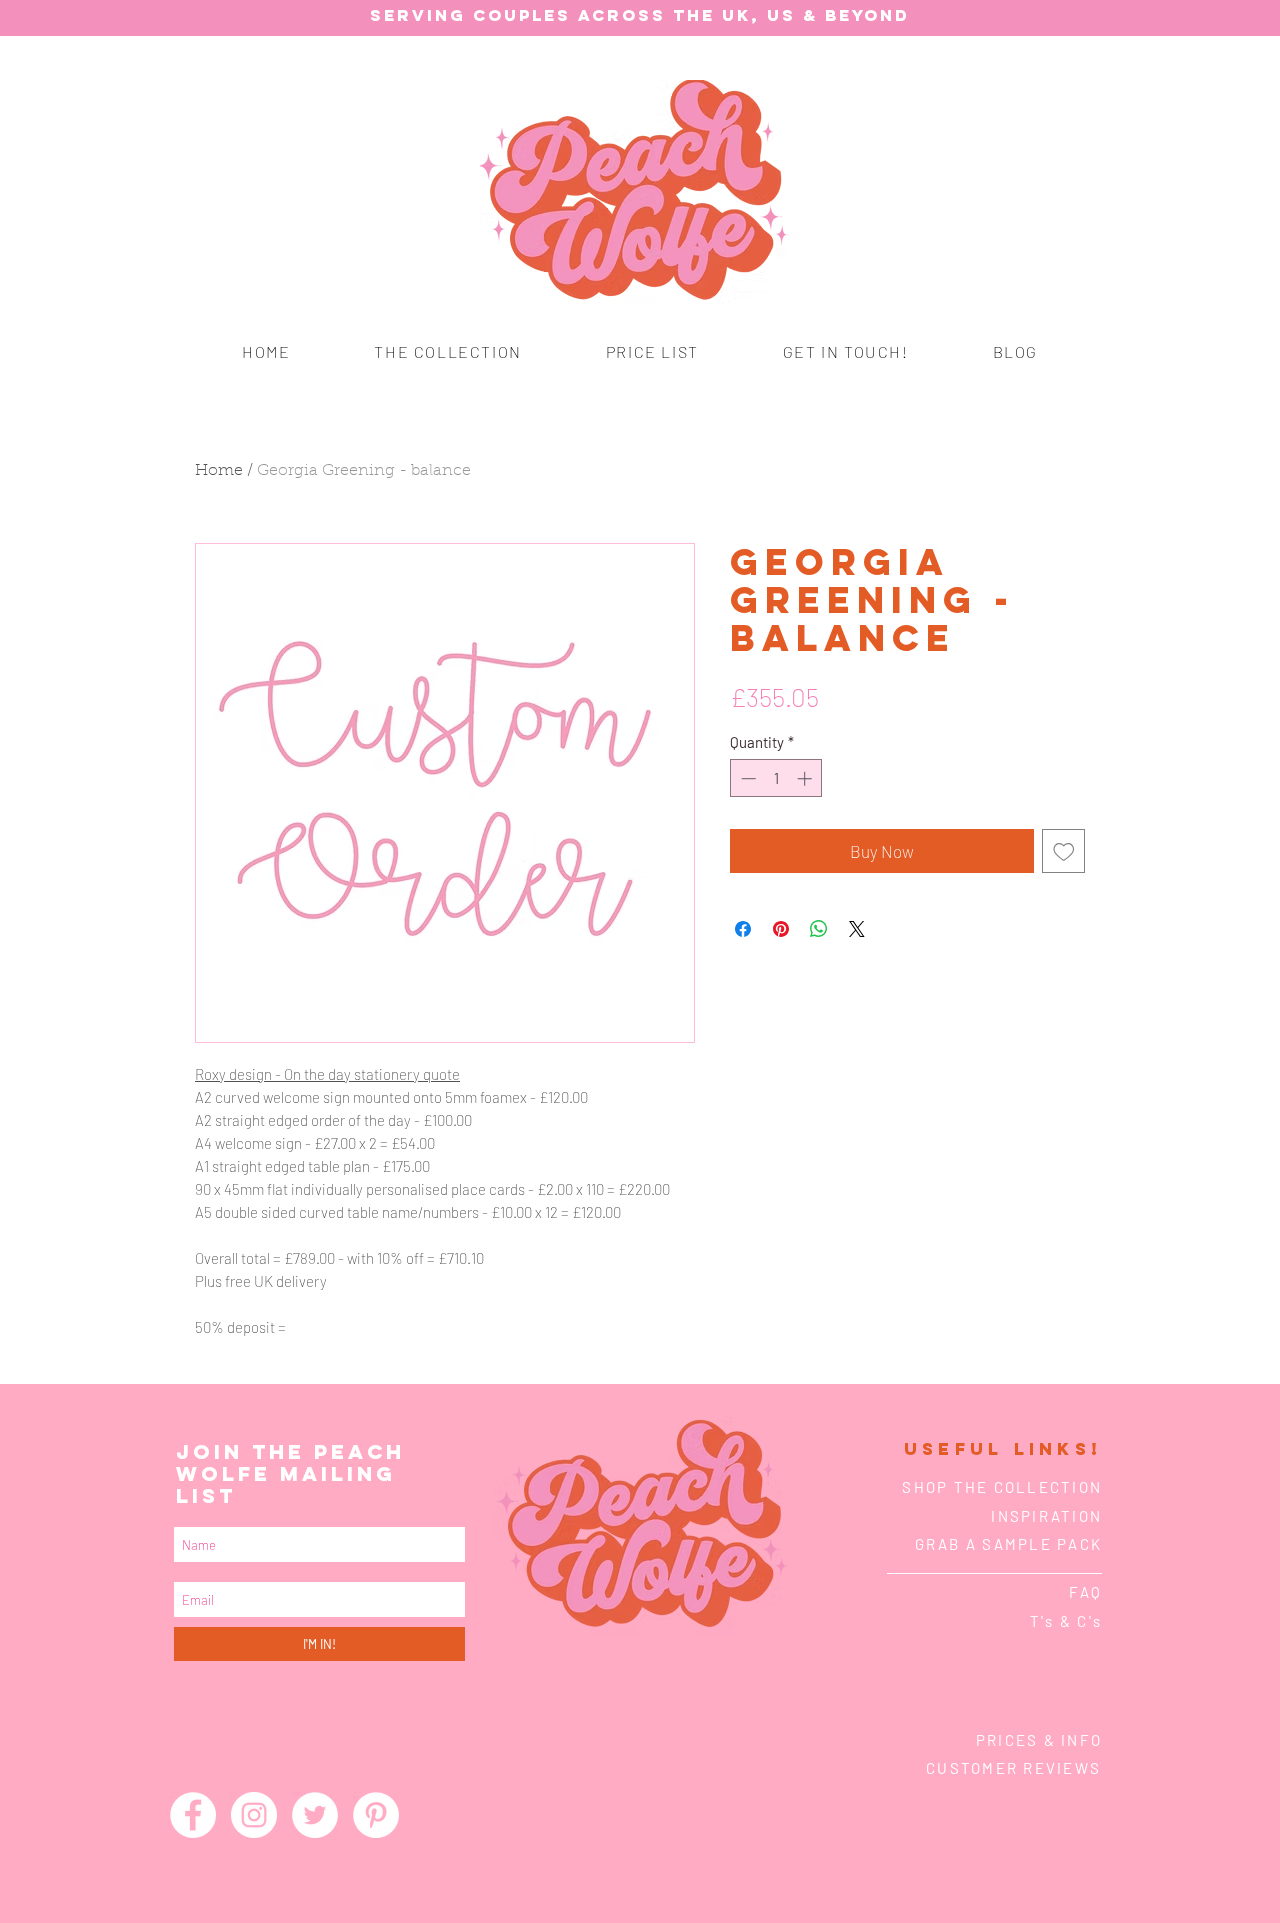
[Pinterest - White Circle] (376, 1815)
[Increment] (806, 778)
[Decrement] (746, 778)
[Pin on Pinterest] (781, 929)
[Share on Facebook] (743, 929)
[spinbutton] (776, 778)
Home (219, 471)
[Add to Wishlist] (1064, 851)
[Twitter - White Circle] (315, 1815)
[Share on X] (857, 929)
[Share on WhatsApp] (819, 929)
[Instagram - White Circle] (254, 1815)
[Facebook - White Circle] (193, 1815)
